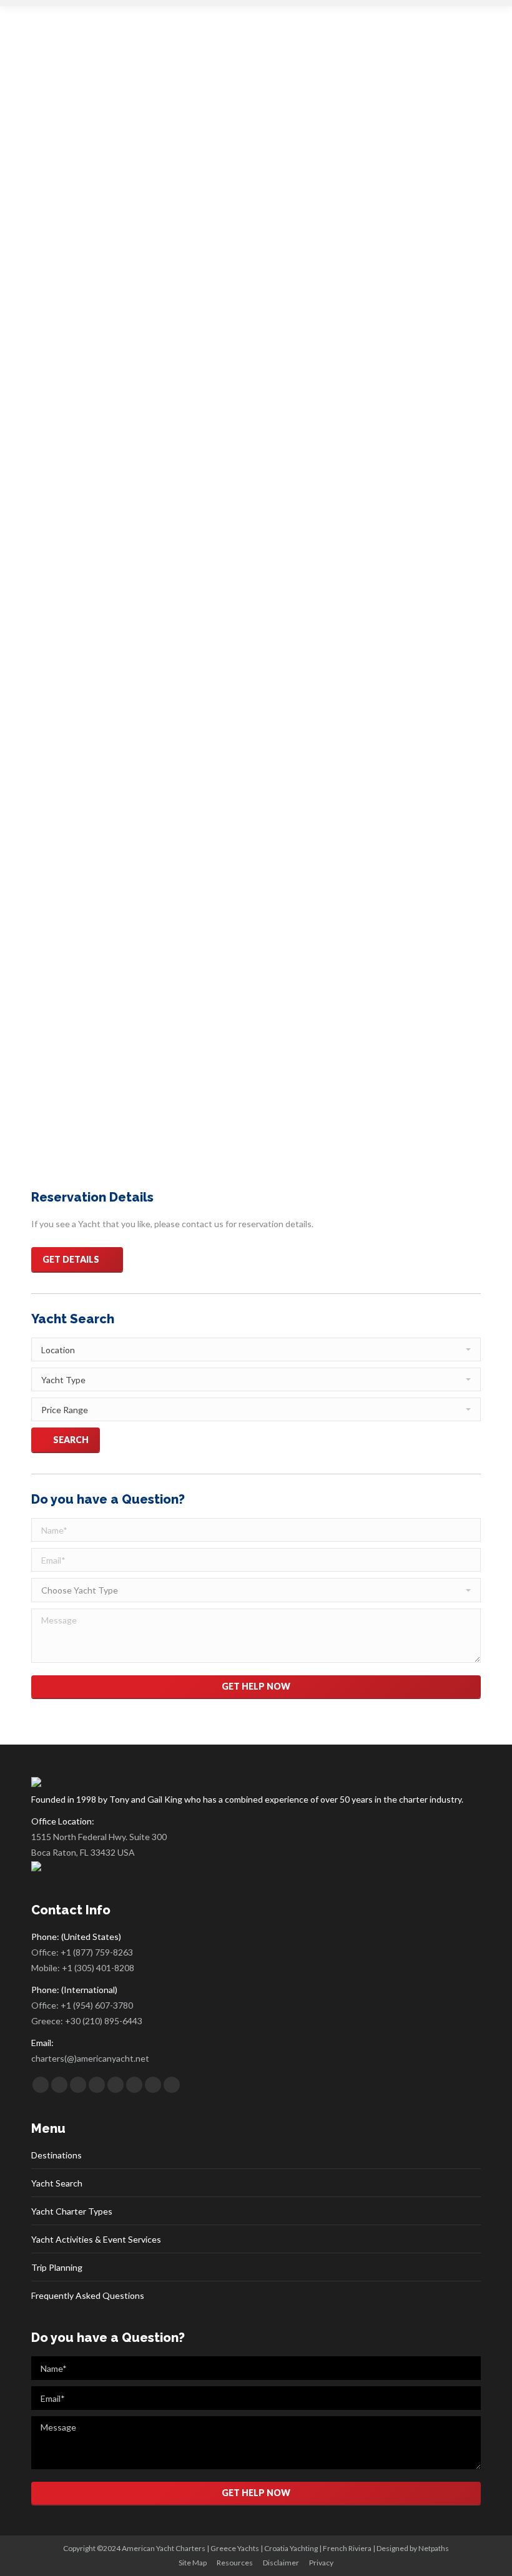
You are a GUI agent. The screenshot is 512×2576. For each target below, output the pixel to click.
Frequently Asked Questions (88, 2295)
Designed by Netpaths (413, 2548)
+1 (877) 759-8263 (97, 1952)
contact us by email (363, 1080)
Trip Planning (57, 2267)
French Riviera (347, 2548)
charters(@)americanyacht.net (90, 2058)
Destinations (57, 2155)
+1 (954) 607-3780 (97, 2005)
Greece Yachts (235, 2548)
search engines (140, 1048)
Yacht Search (57, 2183)
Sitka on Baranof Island (91, 852)
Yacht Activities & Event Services (96, 2239)
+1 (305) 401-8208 (98, 1968)
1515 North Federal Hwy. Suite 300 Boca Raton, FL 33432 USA (99, 1844)
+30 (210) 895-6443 (104, 2021)
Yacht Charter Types (72, 2211)
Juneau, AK (135, 819)
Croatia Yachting (291, 2548)
